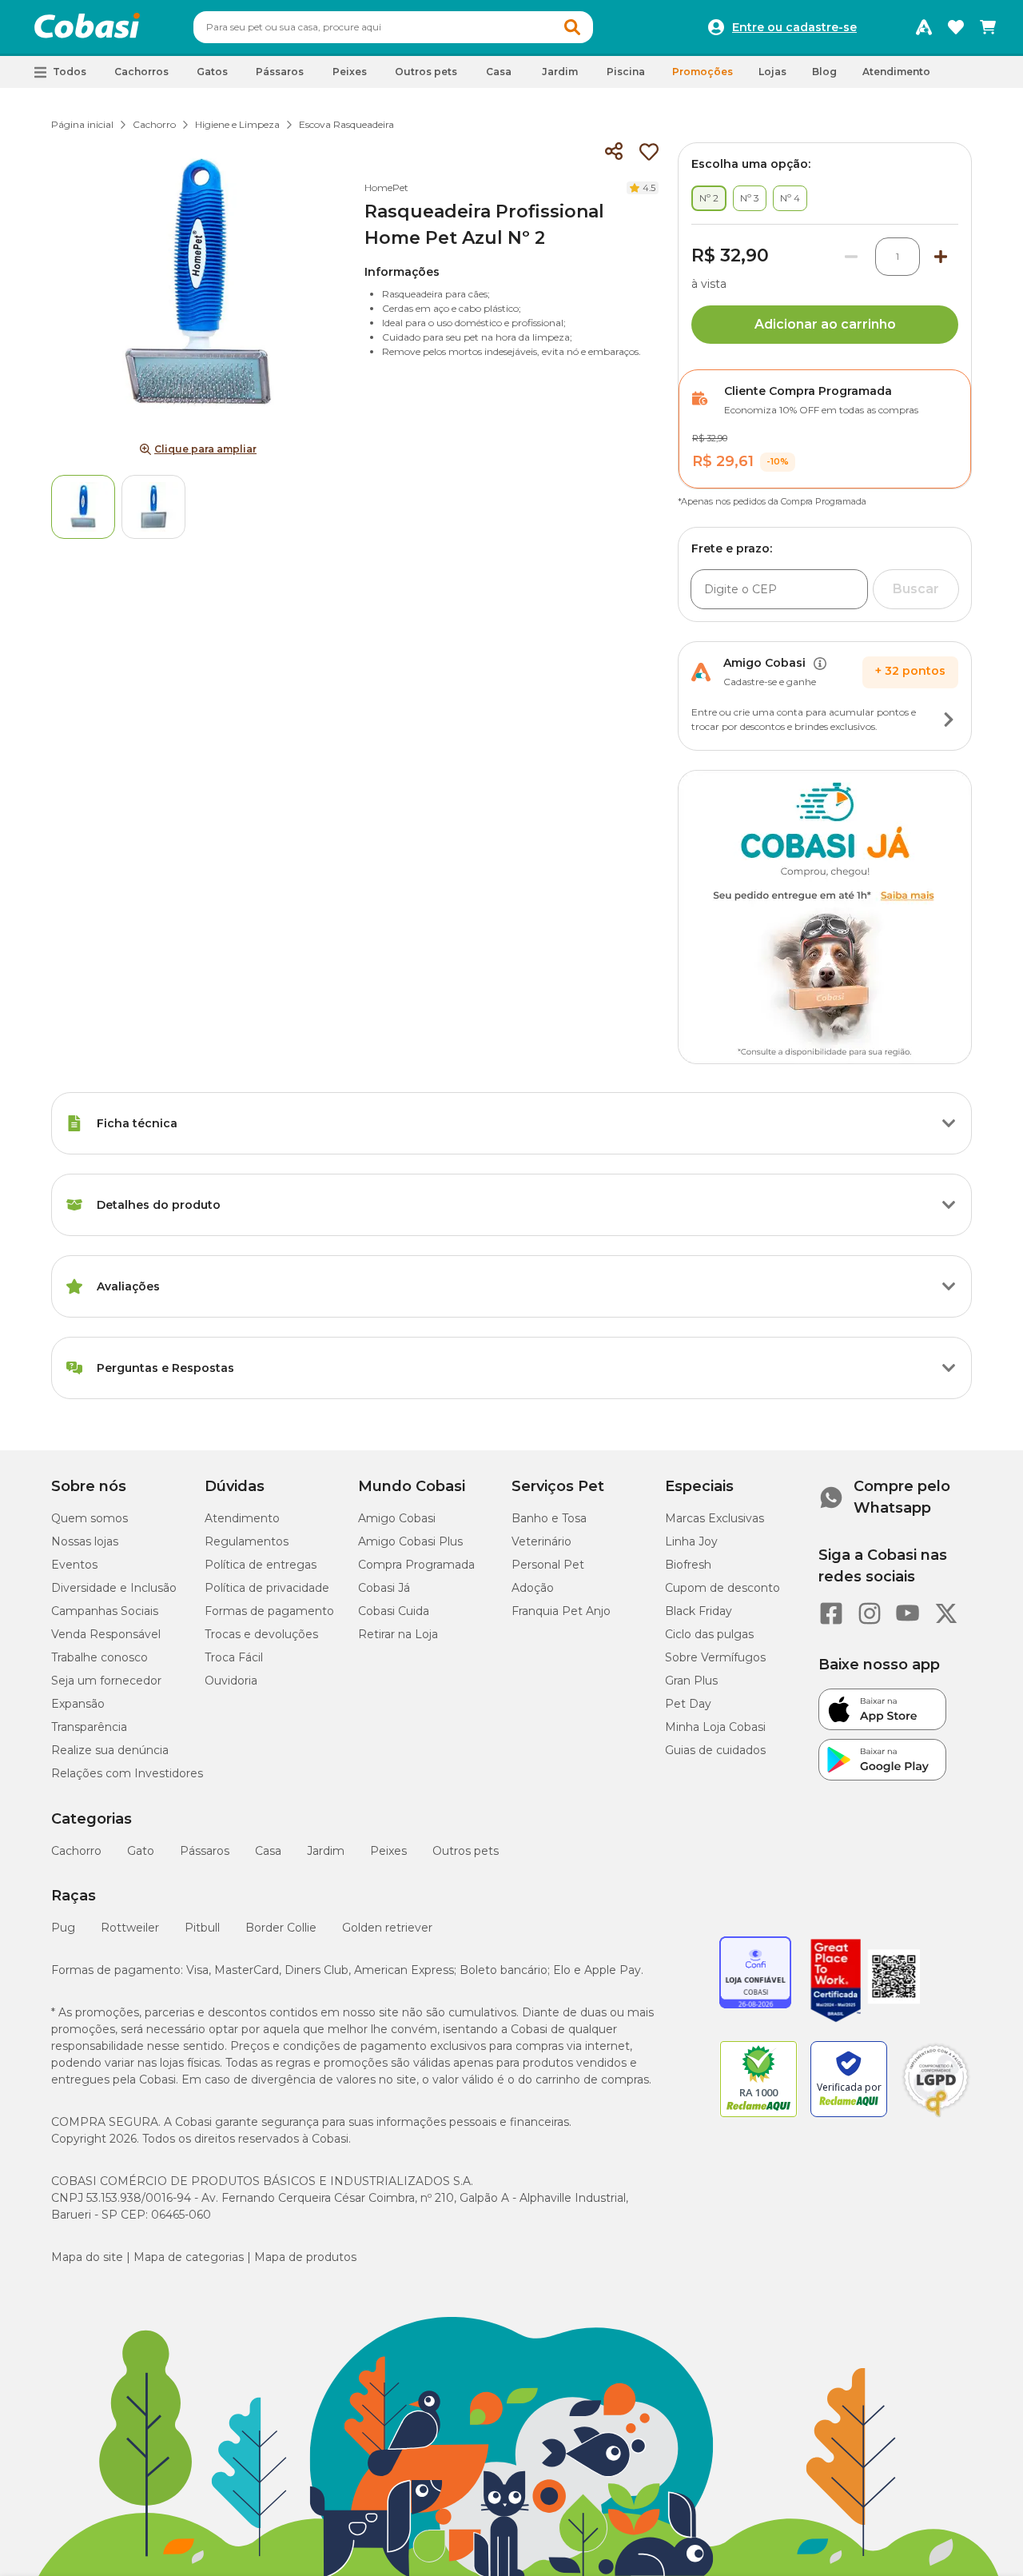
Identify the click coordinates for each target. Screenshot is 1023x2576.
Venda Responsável (106, 1634)
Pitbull (202, 1928)
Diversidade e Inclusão (114, 1588)
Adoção (533, 1588)
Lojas (772, 72)
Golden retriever (387, 1928)
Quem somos (90, 1518)
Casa (268, 1851)
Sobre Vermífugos (715, 1657)
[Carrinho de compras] (988, 27)
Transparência (89, 1727)
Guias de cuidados (715, 1750)
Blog (824, 72)
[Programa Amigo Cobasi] (924, 27)
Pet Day (688, 1704)
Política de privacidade (267, 1588)
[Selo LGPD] (936, 2117)
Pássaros (205, 1851)
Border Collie (281, 1928)
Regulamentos (247, 1541)
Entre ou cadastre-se (794, 27)
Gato (141, 1851)
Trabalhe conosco (100, 1657)
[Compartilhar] (614, 152)
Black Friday (699, 1611)
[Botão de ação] (949, 720)
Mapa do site (87, 2257)
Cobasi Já (384, 1588)
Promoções (703, 72)
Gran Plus (691, 1681)
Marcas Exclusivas (715, 1518)
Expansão (78, 1704)
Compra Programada (416, 1565)
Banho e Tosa (549, 1518)
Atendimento (896, 72)
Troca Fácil (234, 1657)
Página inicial (82, 124)
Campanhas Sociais (105, 1611)
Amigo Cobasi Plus (410, 1541)
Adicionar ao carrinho (825, 324)
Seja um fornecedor (106, 1681)
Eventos (74, 1565)
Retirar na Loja (398, 1634)
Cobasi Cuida (394, 1611)
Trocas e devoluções (261, 1634)
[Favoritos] (956, 27)
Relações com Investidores (127, 1773)
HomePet (386, 187)
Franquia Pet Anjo (561, 1611)
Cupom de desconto (722, 1588)
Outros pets (466, 1851)
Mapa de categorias (189, 2257)
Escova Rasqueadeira (346, 124)
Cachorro (154, 124)
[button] (572, 27)
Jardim (326, 1851)
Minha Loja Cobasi (715, 1727)
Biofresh (688, 1565)
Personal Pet (548, 1565)
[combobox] (393, 27)
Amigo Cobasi (397, 1518)
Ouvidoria (231, 1681)
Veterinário (541, 1541)
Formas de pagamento (269, 1611)
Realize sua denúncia (110, 1750)
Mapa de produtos (305, 2257)
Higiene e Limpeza (237, 124)
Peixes (388, 1851)
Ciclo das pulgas (709, 1634)
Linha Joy (691, 1541)
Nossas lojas (85, 1541)
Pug (63, 1928)
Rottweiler (130, 1928)
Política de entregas (261, 1565)
